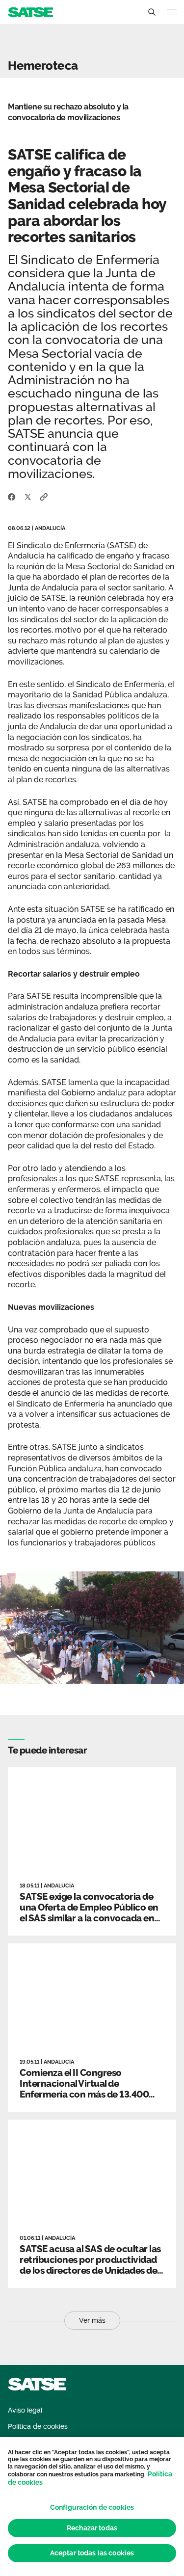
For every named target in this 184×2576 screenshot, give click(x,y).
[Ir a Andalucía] (30, 12)
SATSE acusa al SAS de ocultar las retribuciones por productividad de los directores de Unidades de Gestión (90, 2265)
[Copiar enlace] (44, 496)
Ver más (92, 2320)
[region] (92, 2507)
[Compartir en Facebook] (12, 496)
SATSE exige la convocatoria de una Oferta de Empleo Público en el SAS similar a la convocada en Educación (89, 1912)
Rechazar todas (92, 2528)
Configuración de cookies (92, 2507)
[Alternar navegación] (172, 12)
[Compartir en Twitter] (28, 496)
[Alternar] (152, 12)
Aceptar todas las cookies (92, 2553)
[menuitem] (25, 2410)
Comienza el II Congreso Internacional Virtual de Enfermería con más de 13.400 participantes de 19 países (84, 2089)
